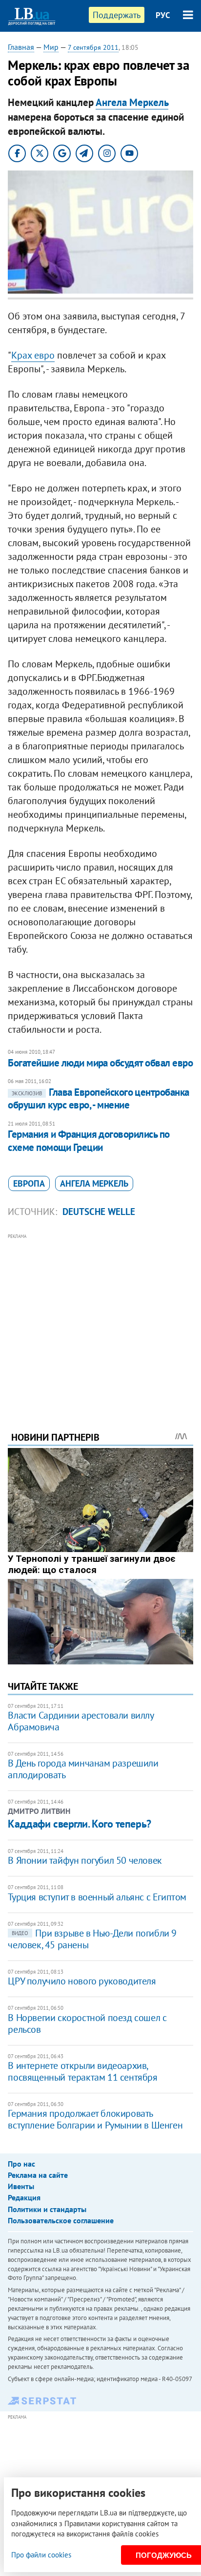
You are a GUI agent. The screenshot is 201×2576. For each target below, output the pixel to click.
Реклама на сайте (38, 2175)
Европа (29, 1183)
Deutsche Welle (99, 1212)
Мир (51, 47)
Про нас (21, 2164)
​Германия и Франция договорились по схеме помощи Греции (89, 1140)
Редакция (24, 2197)
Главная (21, 47)
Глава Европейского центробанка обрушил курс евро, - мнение (98, 1098)
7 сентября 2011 (93, 47)
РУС (163, 15)
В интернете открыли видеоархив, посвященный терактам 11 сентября (82, 2071)
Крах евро (33, 355)
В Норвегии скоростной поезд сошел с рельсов (87, 2023)
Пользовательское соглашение (61, 2220)
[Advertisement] (101, 1319)
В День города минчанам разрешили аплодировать (83, 1769)
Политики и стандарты (47, 2209)
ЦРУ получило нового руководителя (82, 1981)
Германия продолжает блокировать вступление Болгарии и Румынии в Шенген (95, 2119)
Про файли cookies (41, 2555)
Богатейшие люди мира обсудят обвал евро (100, 1063)
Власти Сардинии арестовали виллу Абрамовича (80, 1721)
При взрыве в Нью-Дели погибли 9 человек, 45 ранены (92, 1939)
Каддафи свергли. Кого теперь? (79, 1824)
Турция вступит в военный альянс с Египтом (97, 1897)
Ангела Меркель (132, 102)
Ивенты (21, 2186)
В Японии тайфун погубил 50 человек (85, 1860)
